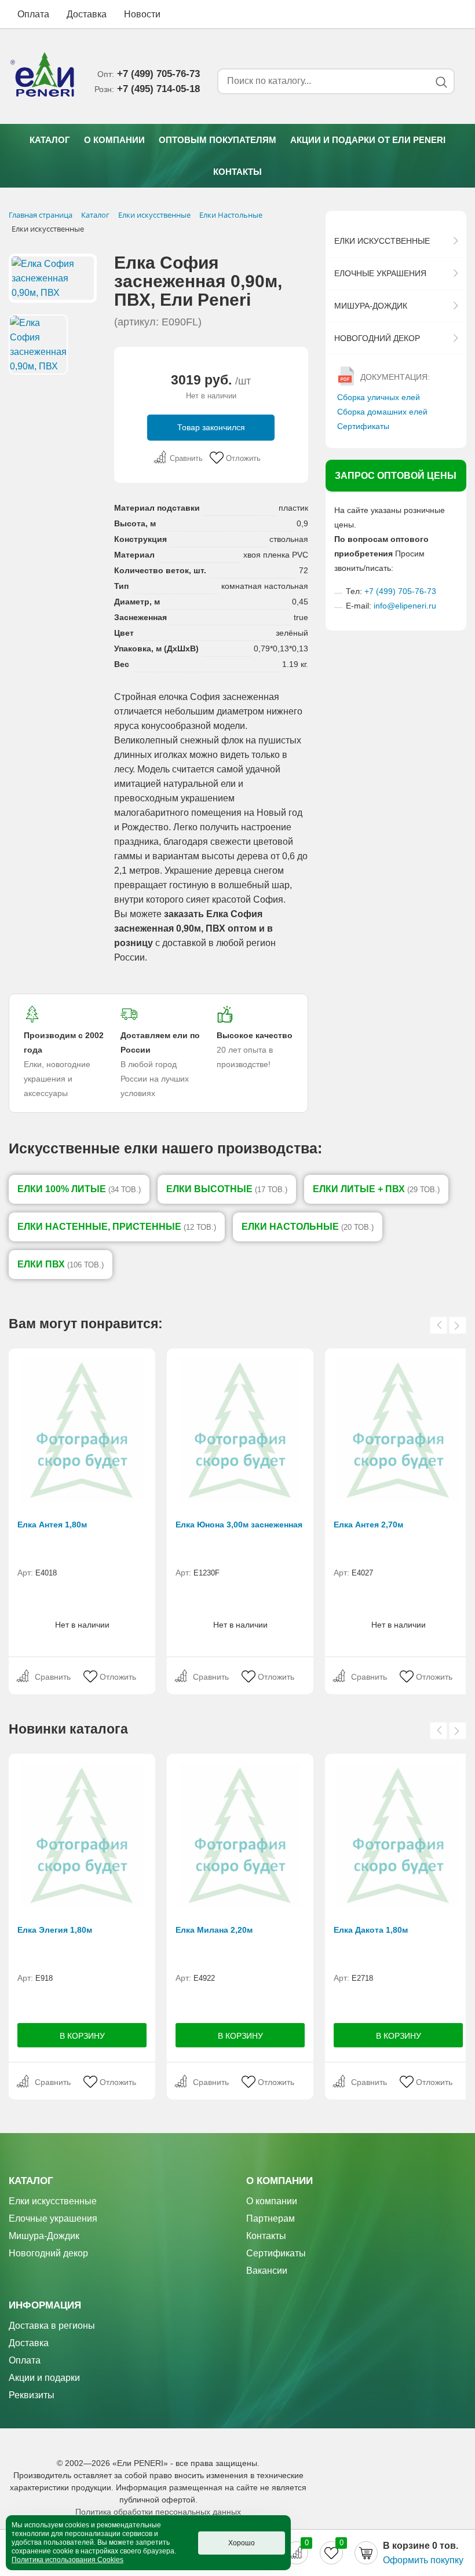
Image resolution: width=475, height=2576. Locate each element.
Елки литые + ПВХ (376, 1189)
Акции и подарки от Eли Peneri (368, 140)
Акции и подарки (44, 2378)
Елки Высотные (227, 1189)
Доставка (87, 14)
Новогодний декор (377, 338)
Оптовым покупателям (218, 140)
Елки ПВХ (61, 1264)
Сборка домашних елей (382, 412)
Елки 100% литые (79, 1189)
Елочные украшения (380, 273)
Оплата (33, 14)
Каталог (50, 140)
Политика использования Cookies (67, 2560)
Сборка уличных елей (379, 397)
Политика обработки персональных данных (158, 2512)
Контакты (237, 172)
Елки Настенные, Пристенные (117, 1227)
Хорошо (242, 2543)
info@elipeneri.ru (405, 606)
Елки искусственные (382, 241)
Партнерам (271, 2218)
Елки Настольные (308, 1227)
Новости (142, 14)
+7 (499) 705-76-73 (400, 591)
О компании (114, 140)
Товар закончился (211, 427)
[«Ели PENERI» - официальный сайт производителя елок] (43, 76)
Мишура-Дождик (371, 306)
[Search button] (441, 82)
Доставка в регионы (52, 2326)
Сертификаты (363, 426)
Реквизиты (32, 2395)
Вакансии (267, 2271)
